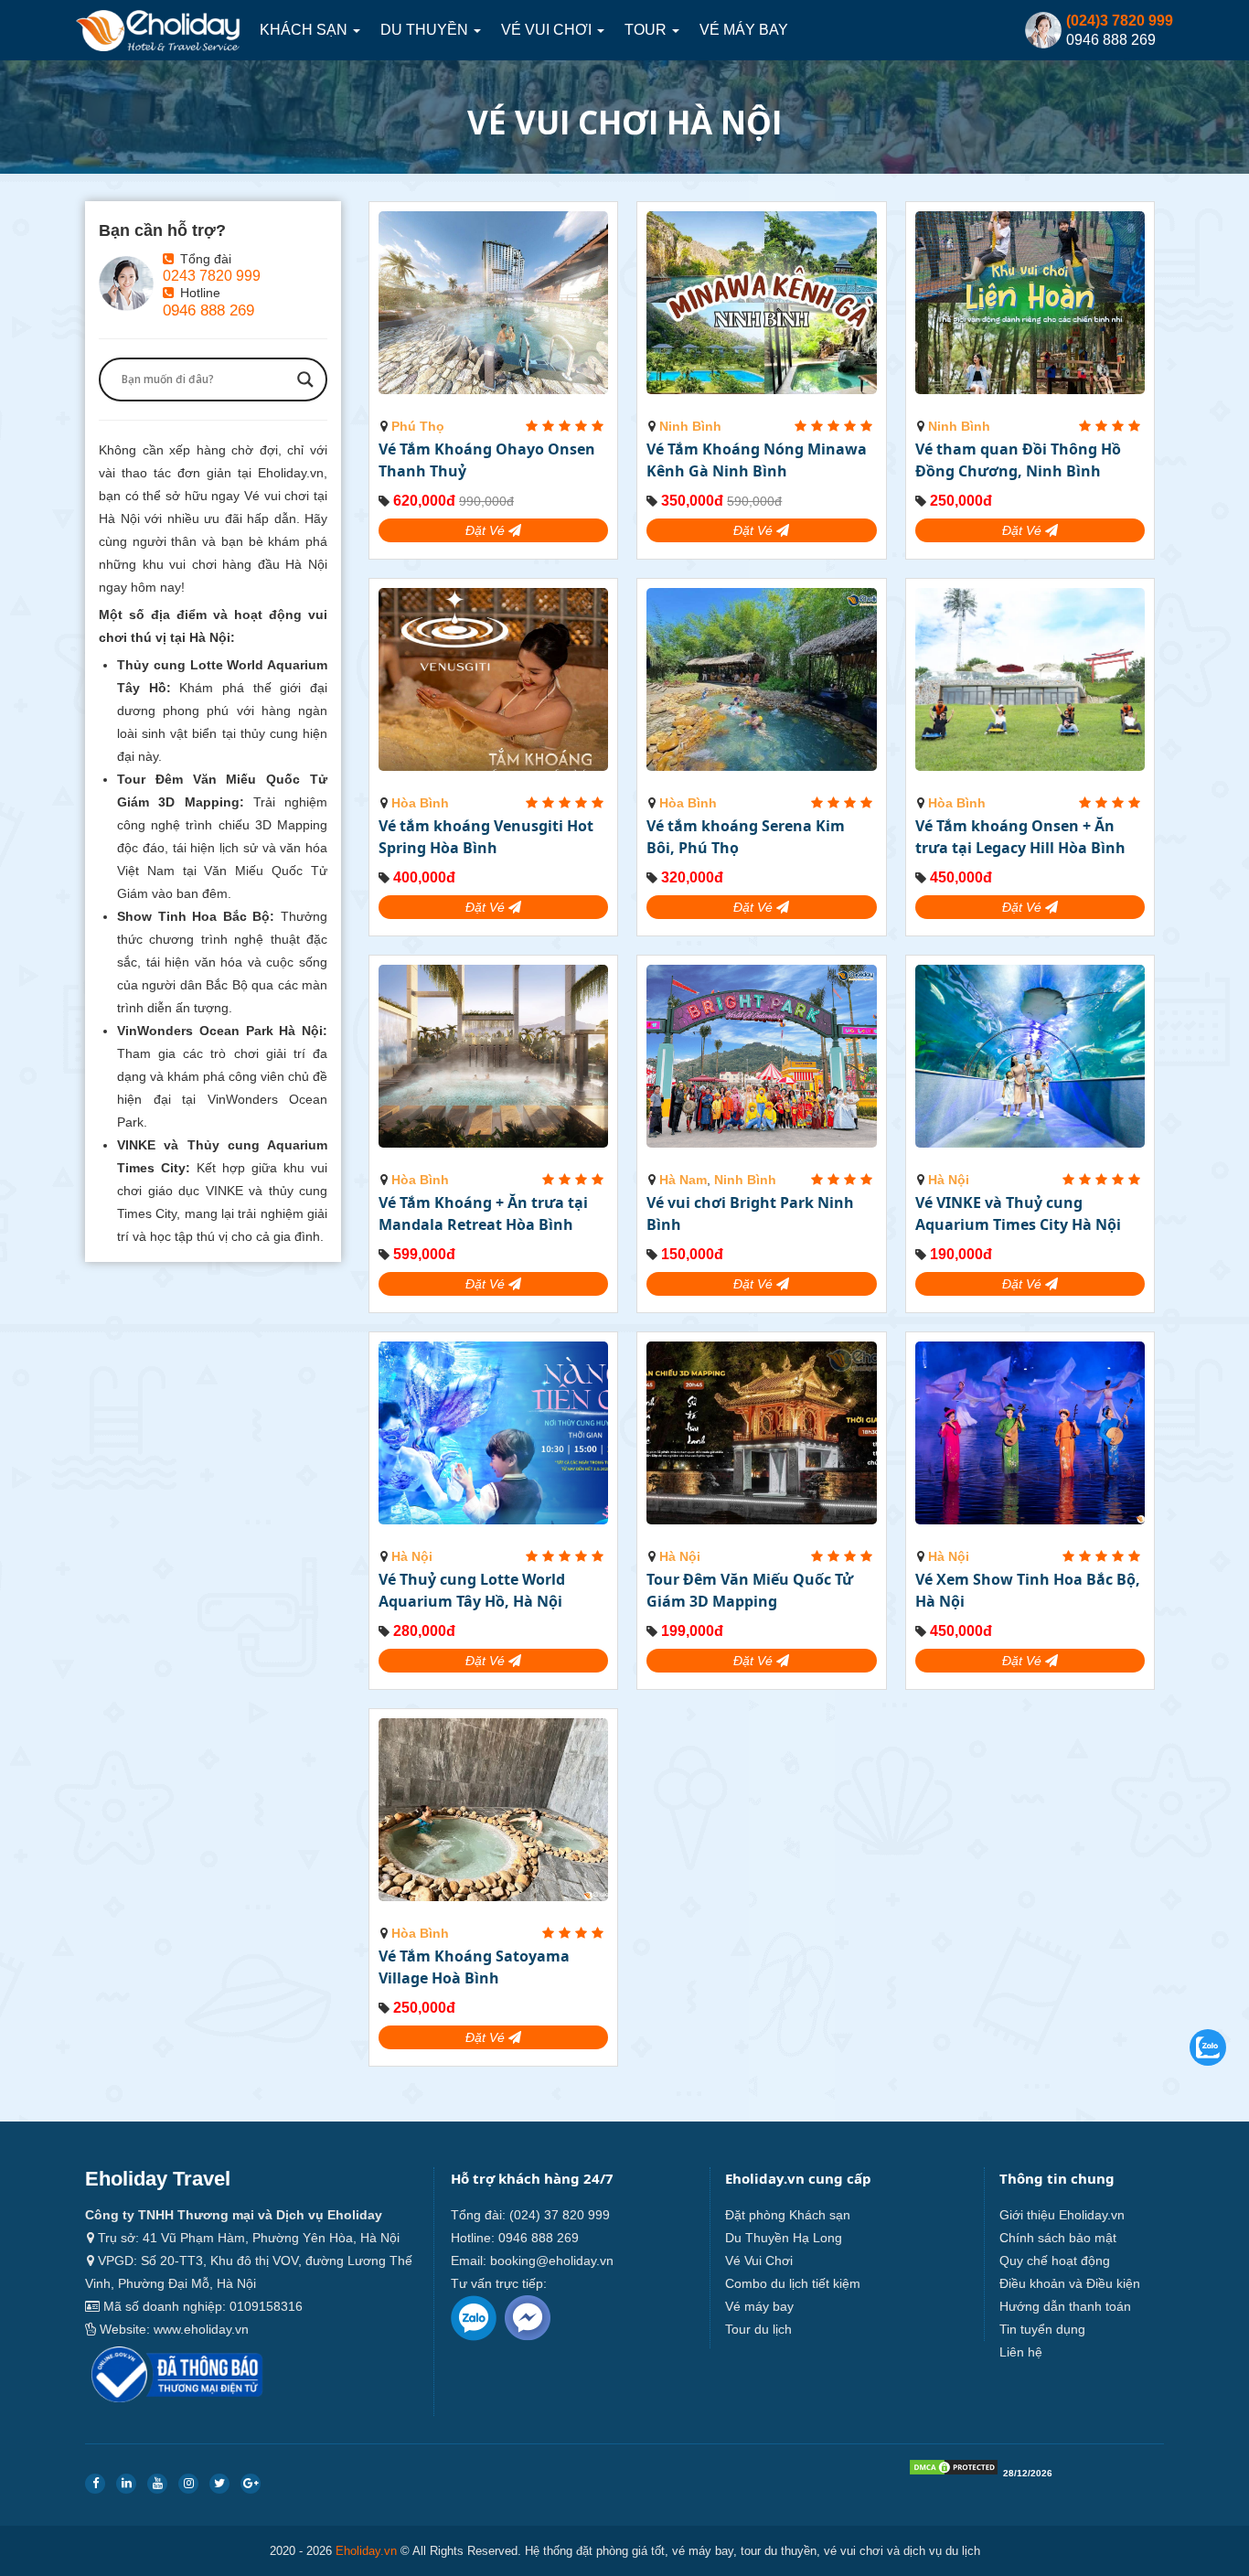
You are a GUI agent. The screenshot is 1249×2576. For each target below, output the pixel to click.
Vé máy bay (744, 30)
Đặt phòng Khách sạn (788, 2215)
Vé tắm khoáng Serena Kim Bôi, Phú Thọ (746, 837)
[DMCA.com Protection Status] (954, 2471)
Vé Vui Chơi (548, 30)
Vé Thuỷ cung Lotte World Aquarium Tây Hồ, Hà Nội (472, 1590)
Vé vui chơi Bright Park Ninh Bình (750, 1213)
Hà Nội (949, 1180)
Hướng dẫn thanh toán (1065, 2306)
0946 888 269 (208, 310)
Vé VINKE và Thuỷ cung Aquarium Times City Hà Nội (1018, 1213)
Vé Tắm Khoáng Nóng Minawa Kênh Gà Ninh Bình (757, 460)
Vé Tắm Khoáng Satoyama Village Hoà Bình (474, 1967)
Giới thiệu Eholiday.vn (1062, 2215)
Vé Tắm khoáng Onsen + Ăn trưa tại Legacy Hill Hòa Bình (1020, 837)
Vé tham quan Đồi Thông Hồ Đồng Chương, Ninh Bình (1018, 460)
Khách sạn (305, 30)
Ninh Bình (690, 426)
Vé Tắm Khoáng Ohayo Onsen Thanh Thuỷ (487, 460)
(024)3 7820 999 (1120, 21)
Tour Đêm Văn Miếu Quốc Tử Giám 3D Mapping (750, 1590)
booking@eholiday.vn (552, 2261)
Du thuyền (426, 30)
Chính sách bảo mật (1058, 2238)
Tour (647, 30)
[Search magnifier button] (305, 379)
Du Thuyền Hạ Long (784, 2238)
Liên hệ (1021, 2352)
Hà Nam (683, 1180)
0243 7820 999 (212, 275)
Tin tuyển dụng (1042, 2329)
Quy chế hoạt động (1055, 2261)
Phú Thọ (418, 426)
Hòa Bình (420, 803)
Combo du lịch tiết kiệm (793, 2283)
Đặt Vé (487, 530)
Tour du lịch (758, 2329)
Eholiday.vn (366, 2551)
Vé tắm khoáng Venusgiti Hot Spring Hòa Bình (486, 837)
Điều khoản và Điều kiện (1070, 2283)
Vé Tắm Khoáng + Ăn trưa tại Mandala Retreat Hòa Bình (483, 1213)
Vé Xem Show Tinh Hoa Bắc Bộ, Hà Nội (1028, 1590)
